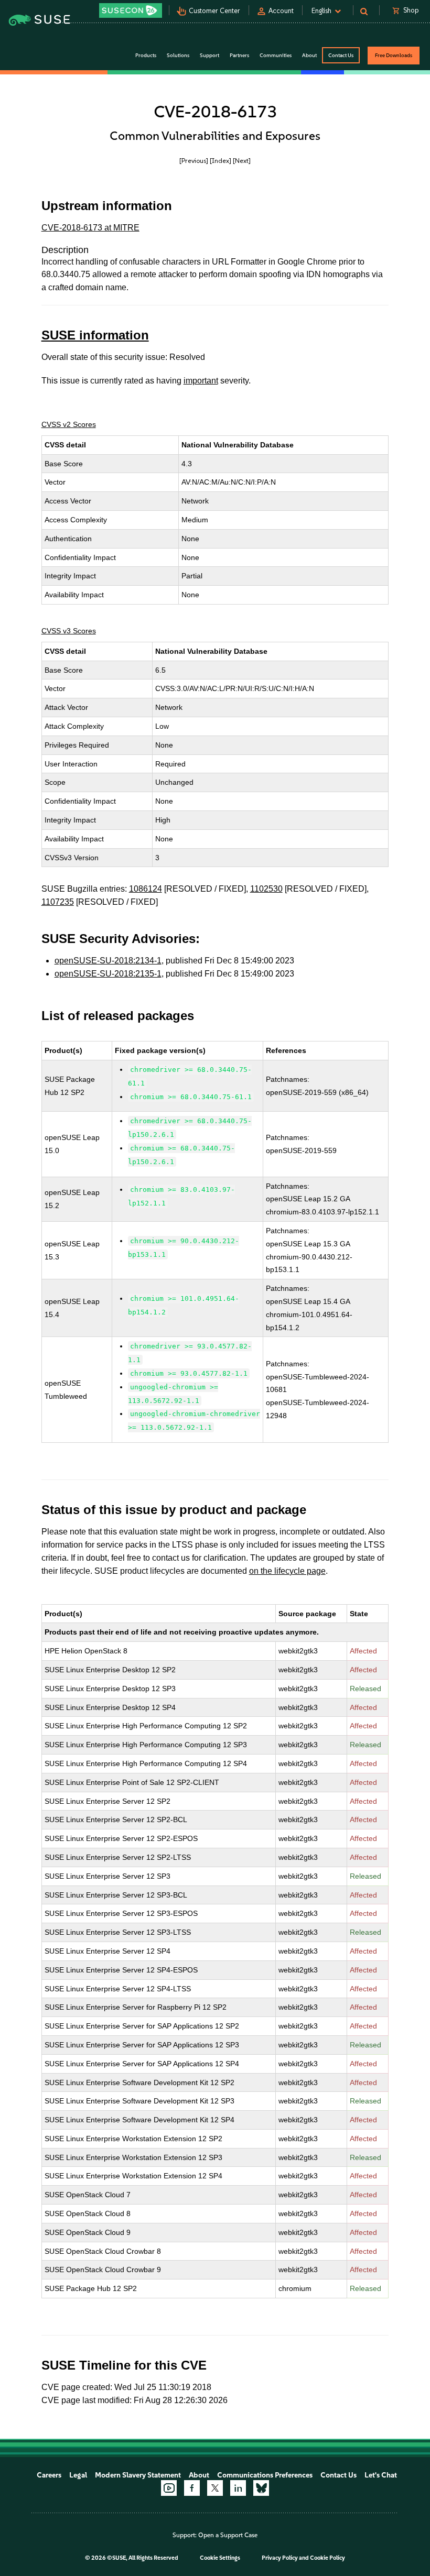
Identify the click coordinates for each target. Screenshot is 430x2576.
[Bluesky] (261, 2488)
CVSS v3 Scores (69, 631)
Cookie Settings (220, 2558)
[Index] (221, 161)
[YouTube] (169, 2488)
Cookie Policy (327, 2558)
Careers (49, 2475)
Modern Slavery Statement (138, 2475)
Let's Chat (381, 2475)
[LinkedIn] (238, 2488)
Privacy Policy (280, 2558)
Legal (78, 2475)
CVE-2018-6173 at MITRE (90, 228)
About (199, 2475)
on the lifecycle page (287, 1571)
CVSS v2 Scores (69, 424)
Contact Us (341, 55)
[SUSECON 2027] (131, 10)
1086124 (146, 889)
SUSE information (95, 335)
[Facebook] (192, 2488)
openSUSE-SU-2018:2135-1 (108, 974)
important (201, 381)
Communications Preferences (265, 2475)
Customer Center (214, 11)
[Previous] (194, 161)
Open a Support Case (228, 2535)
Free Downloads (394, 55)
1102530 (266, 889)
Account (281, 11)
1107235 (58, 902)
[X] (215, 2488)
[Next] (242, 161)
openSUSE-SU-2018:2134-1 (108, 961)
